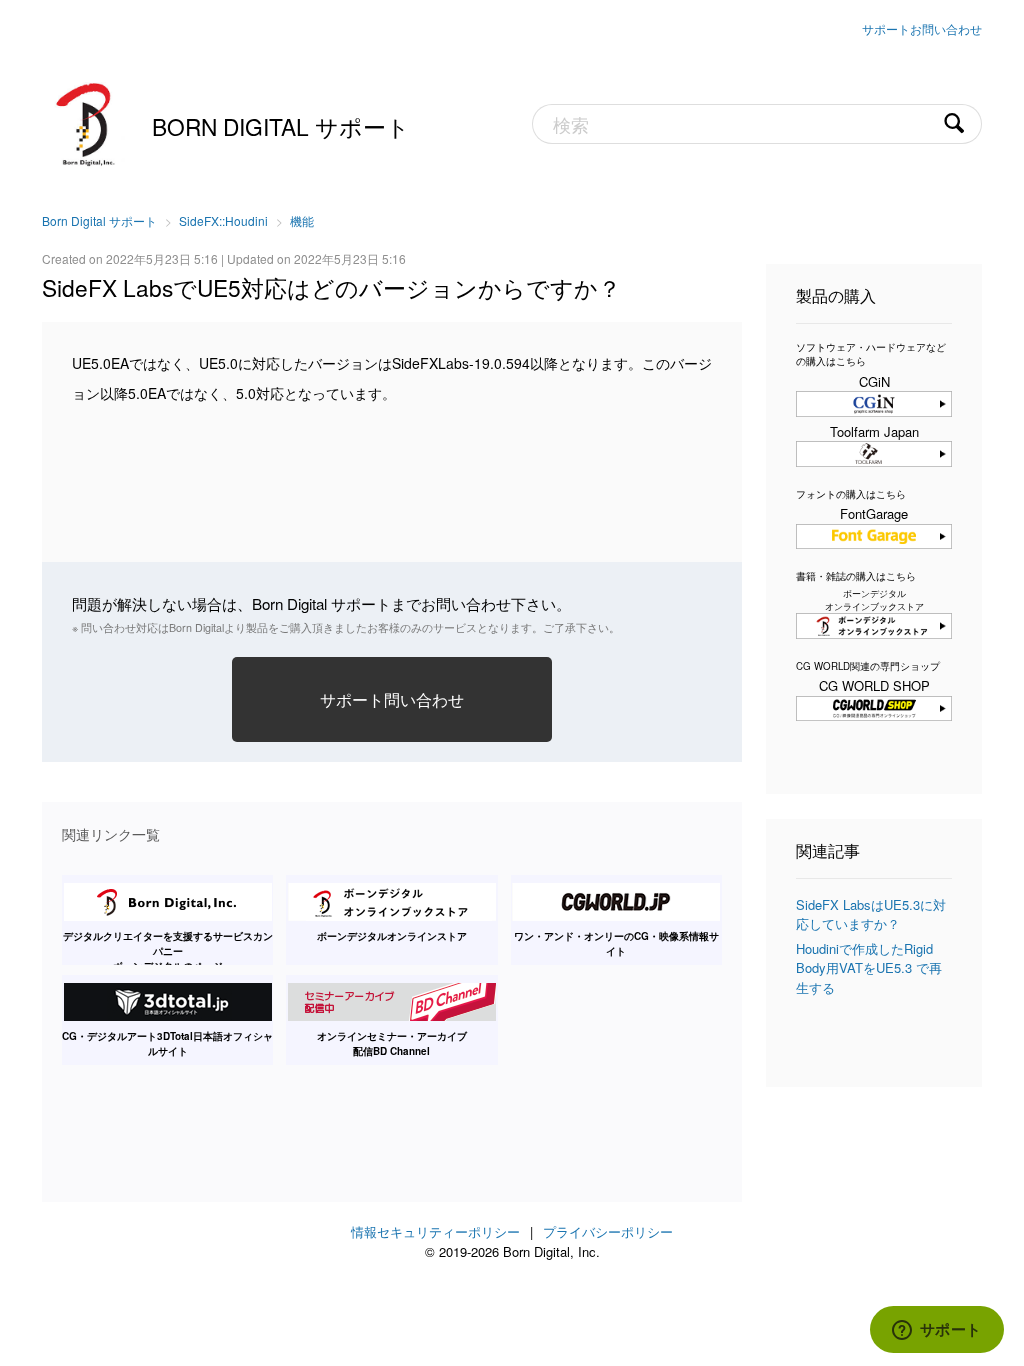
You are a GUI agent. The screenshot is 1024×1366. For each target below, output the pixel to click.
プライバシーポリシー (608, 1231)
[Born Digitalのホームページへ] (87, 122)
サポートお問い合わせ (922, 28)
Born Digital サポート (281, 126)
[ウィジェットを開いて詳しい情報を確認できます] (936, 1331)
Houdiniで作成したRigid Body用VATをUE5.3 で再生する (869, 968)
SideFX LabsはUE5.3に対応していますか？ (871, 914)
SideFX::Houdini (223, 220)
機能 (302, 220)
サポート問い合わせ (392, 699)
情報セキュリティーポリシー (435, 1231)
